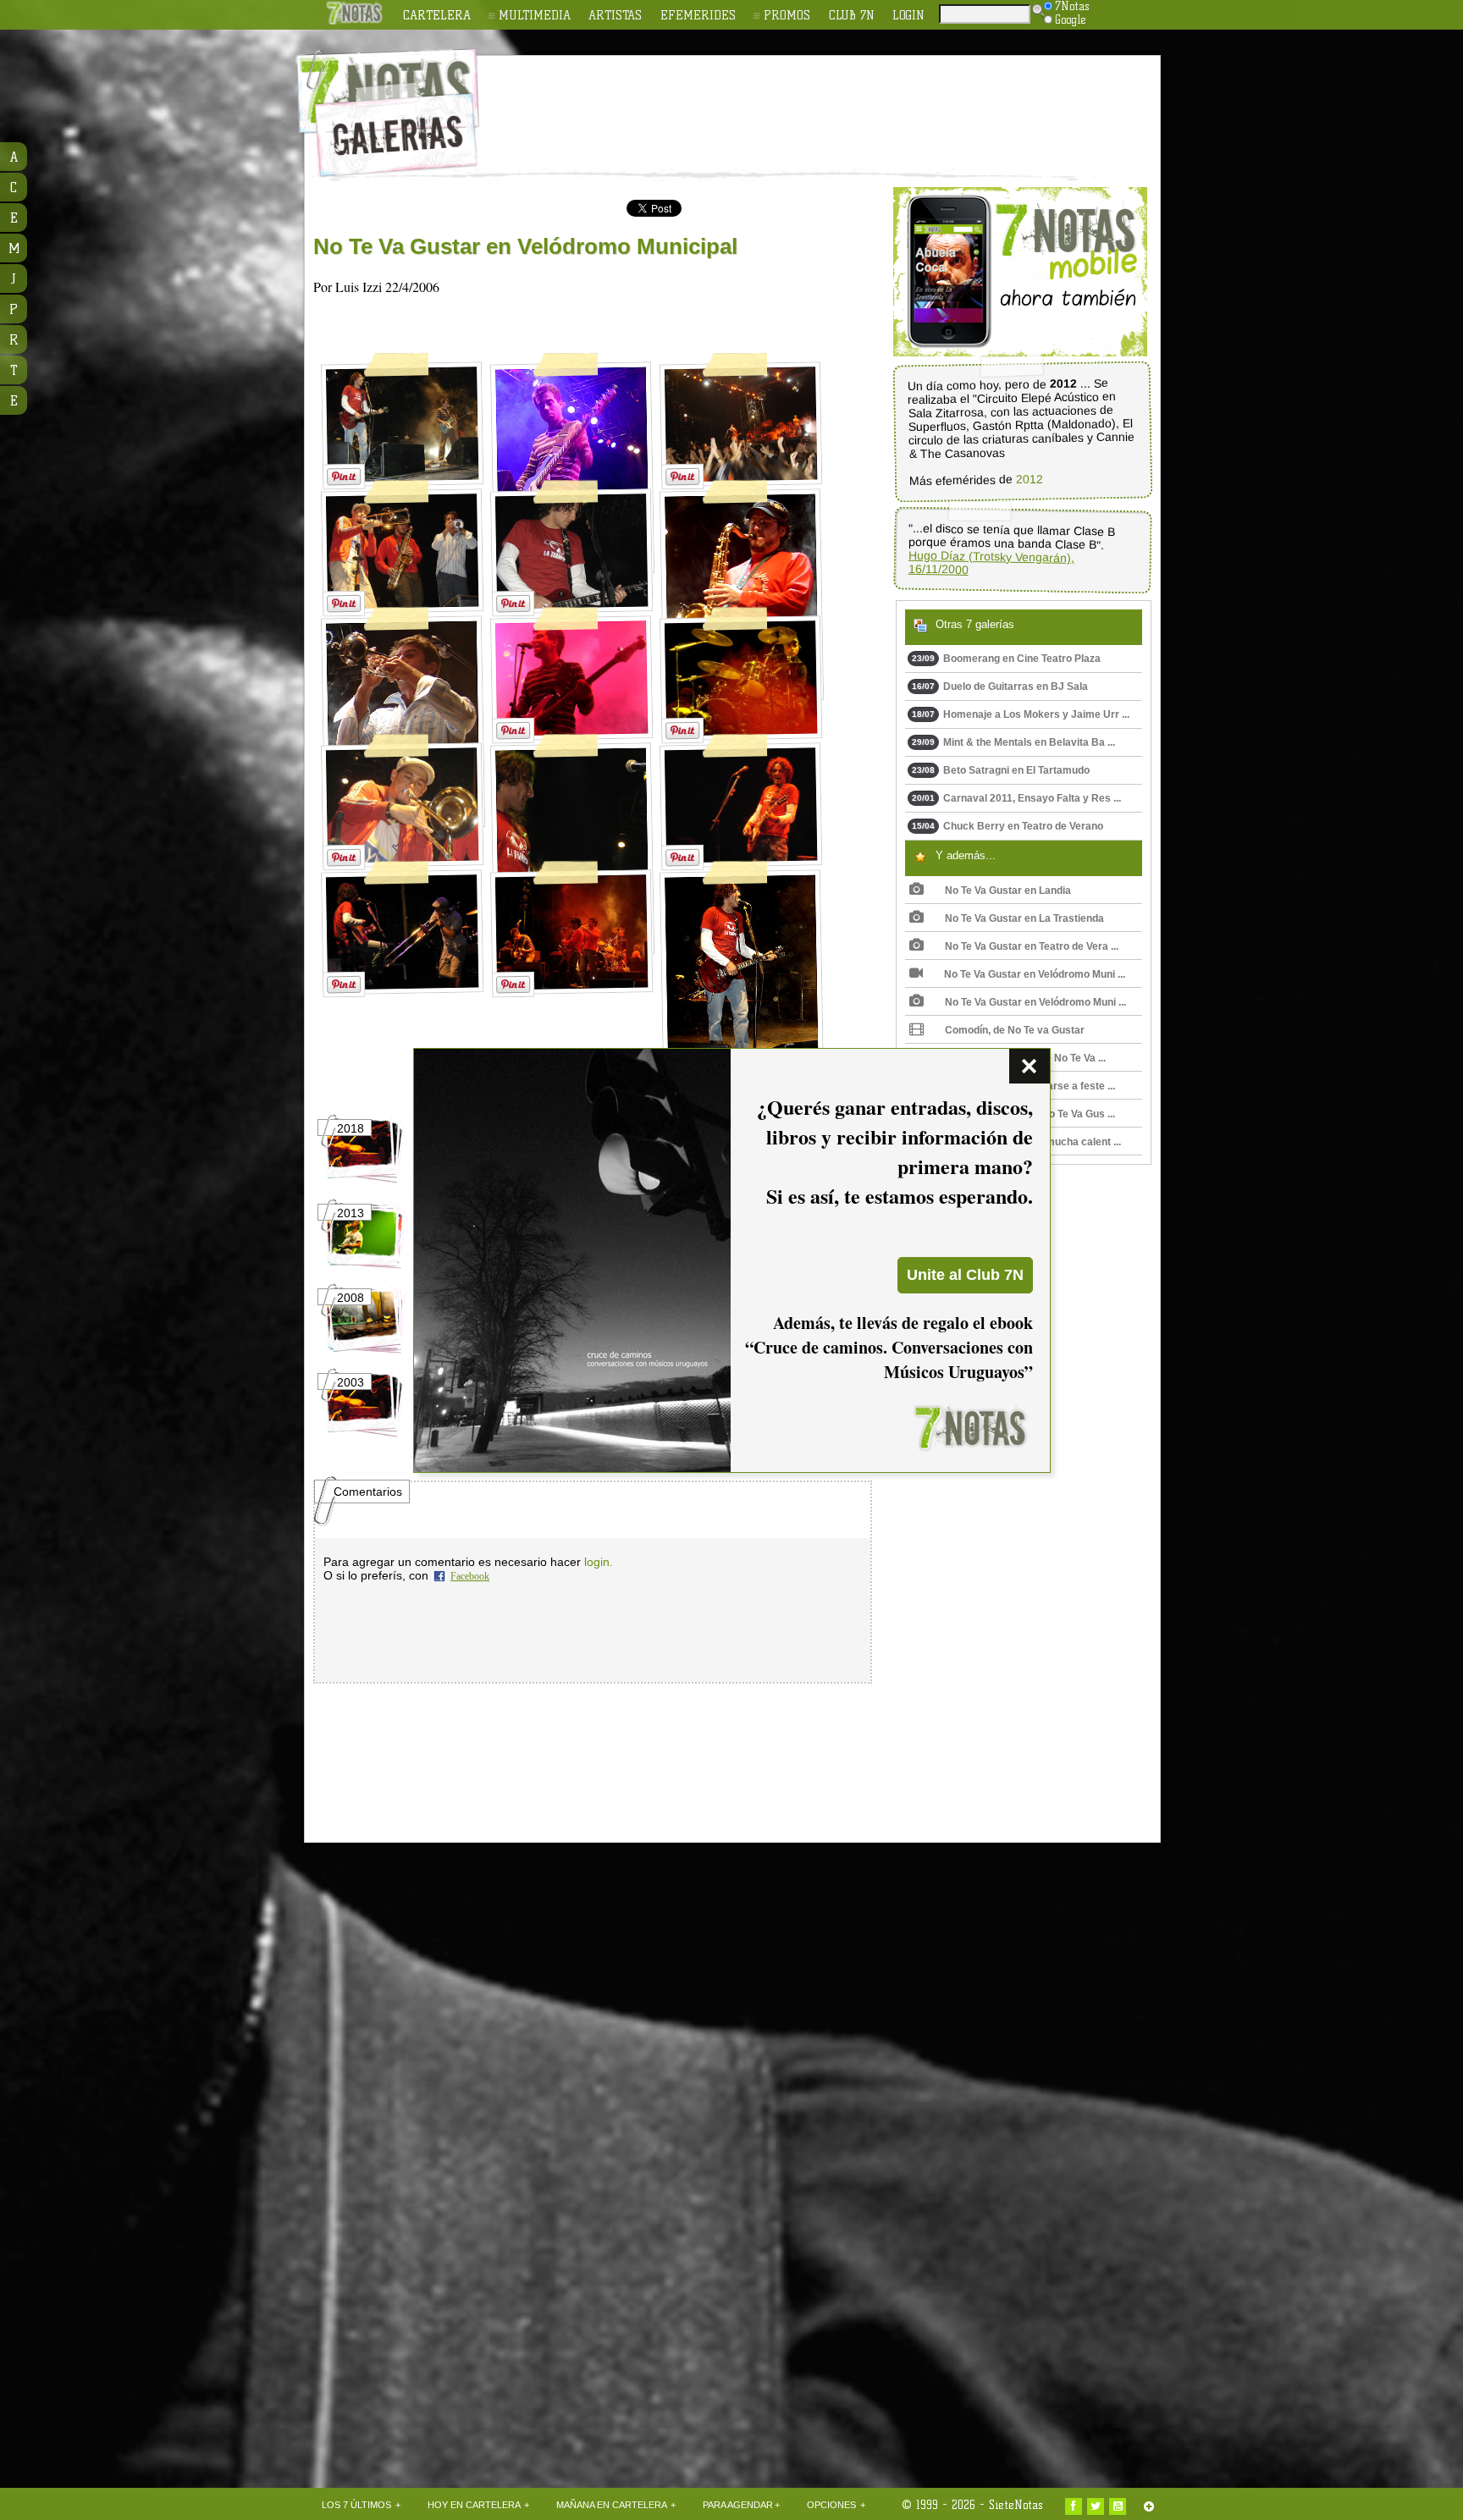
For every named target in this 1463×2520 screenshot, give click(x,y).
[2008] (364, 1349)
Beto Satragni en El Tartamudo (1001, 770)
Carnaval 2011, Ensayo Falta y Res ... (1016, 798)
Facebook (470, 1576)
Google (1071, 19)
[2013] (364, 1265)
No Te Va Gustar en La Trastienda (1024, 918)
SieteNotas (1016, 2505)
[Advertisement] (842, 102)
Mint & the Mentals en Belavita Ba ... (1013, 742)
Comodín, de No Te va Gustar (1015, 1030)
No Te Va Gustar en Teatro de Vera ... (1032, 946)
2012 (1030, 480)
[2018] (364, 1180)
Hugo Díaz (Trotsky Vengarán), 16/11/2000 (991, 562)
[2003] (364, 1434)
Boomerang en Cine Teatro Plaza (1006, 659)
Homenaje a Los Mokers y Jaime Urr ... (1021, 714)
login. (599, 1562)
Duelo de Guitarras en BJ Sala (1000, 687)
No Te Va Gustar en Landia (1008, 891)
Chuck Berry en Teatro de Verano (1008, 826)
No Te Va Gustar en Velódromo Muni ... (1035, 974)
